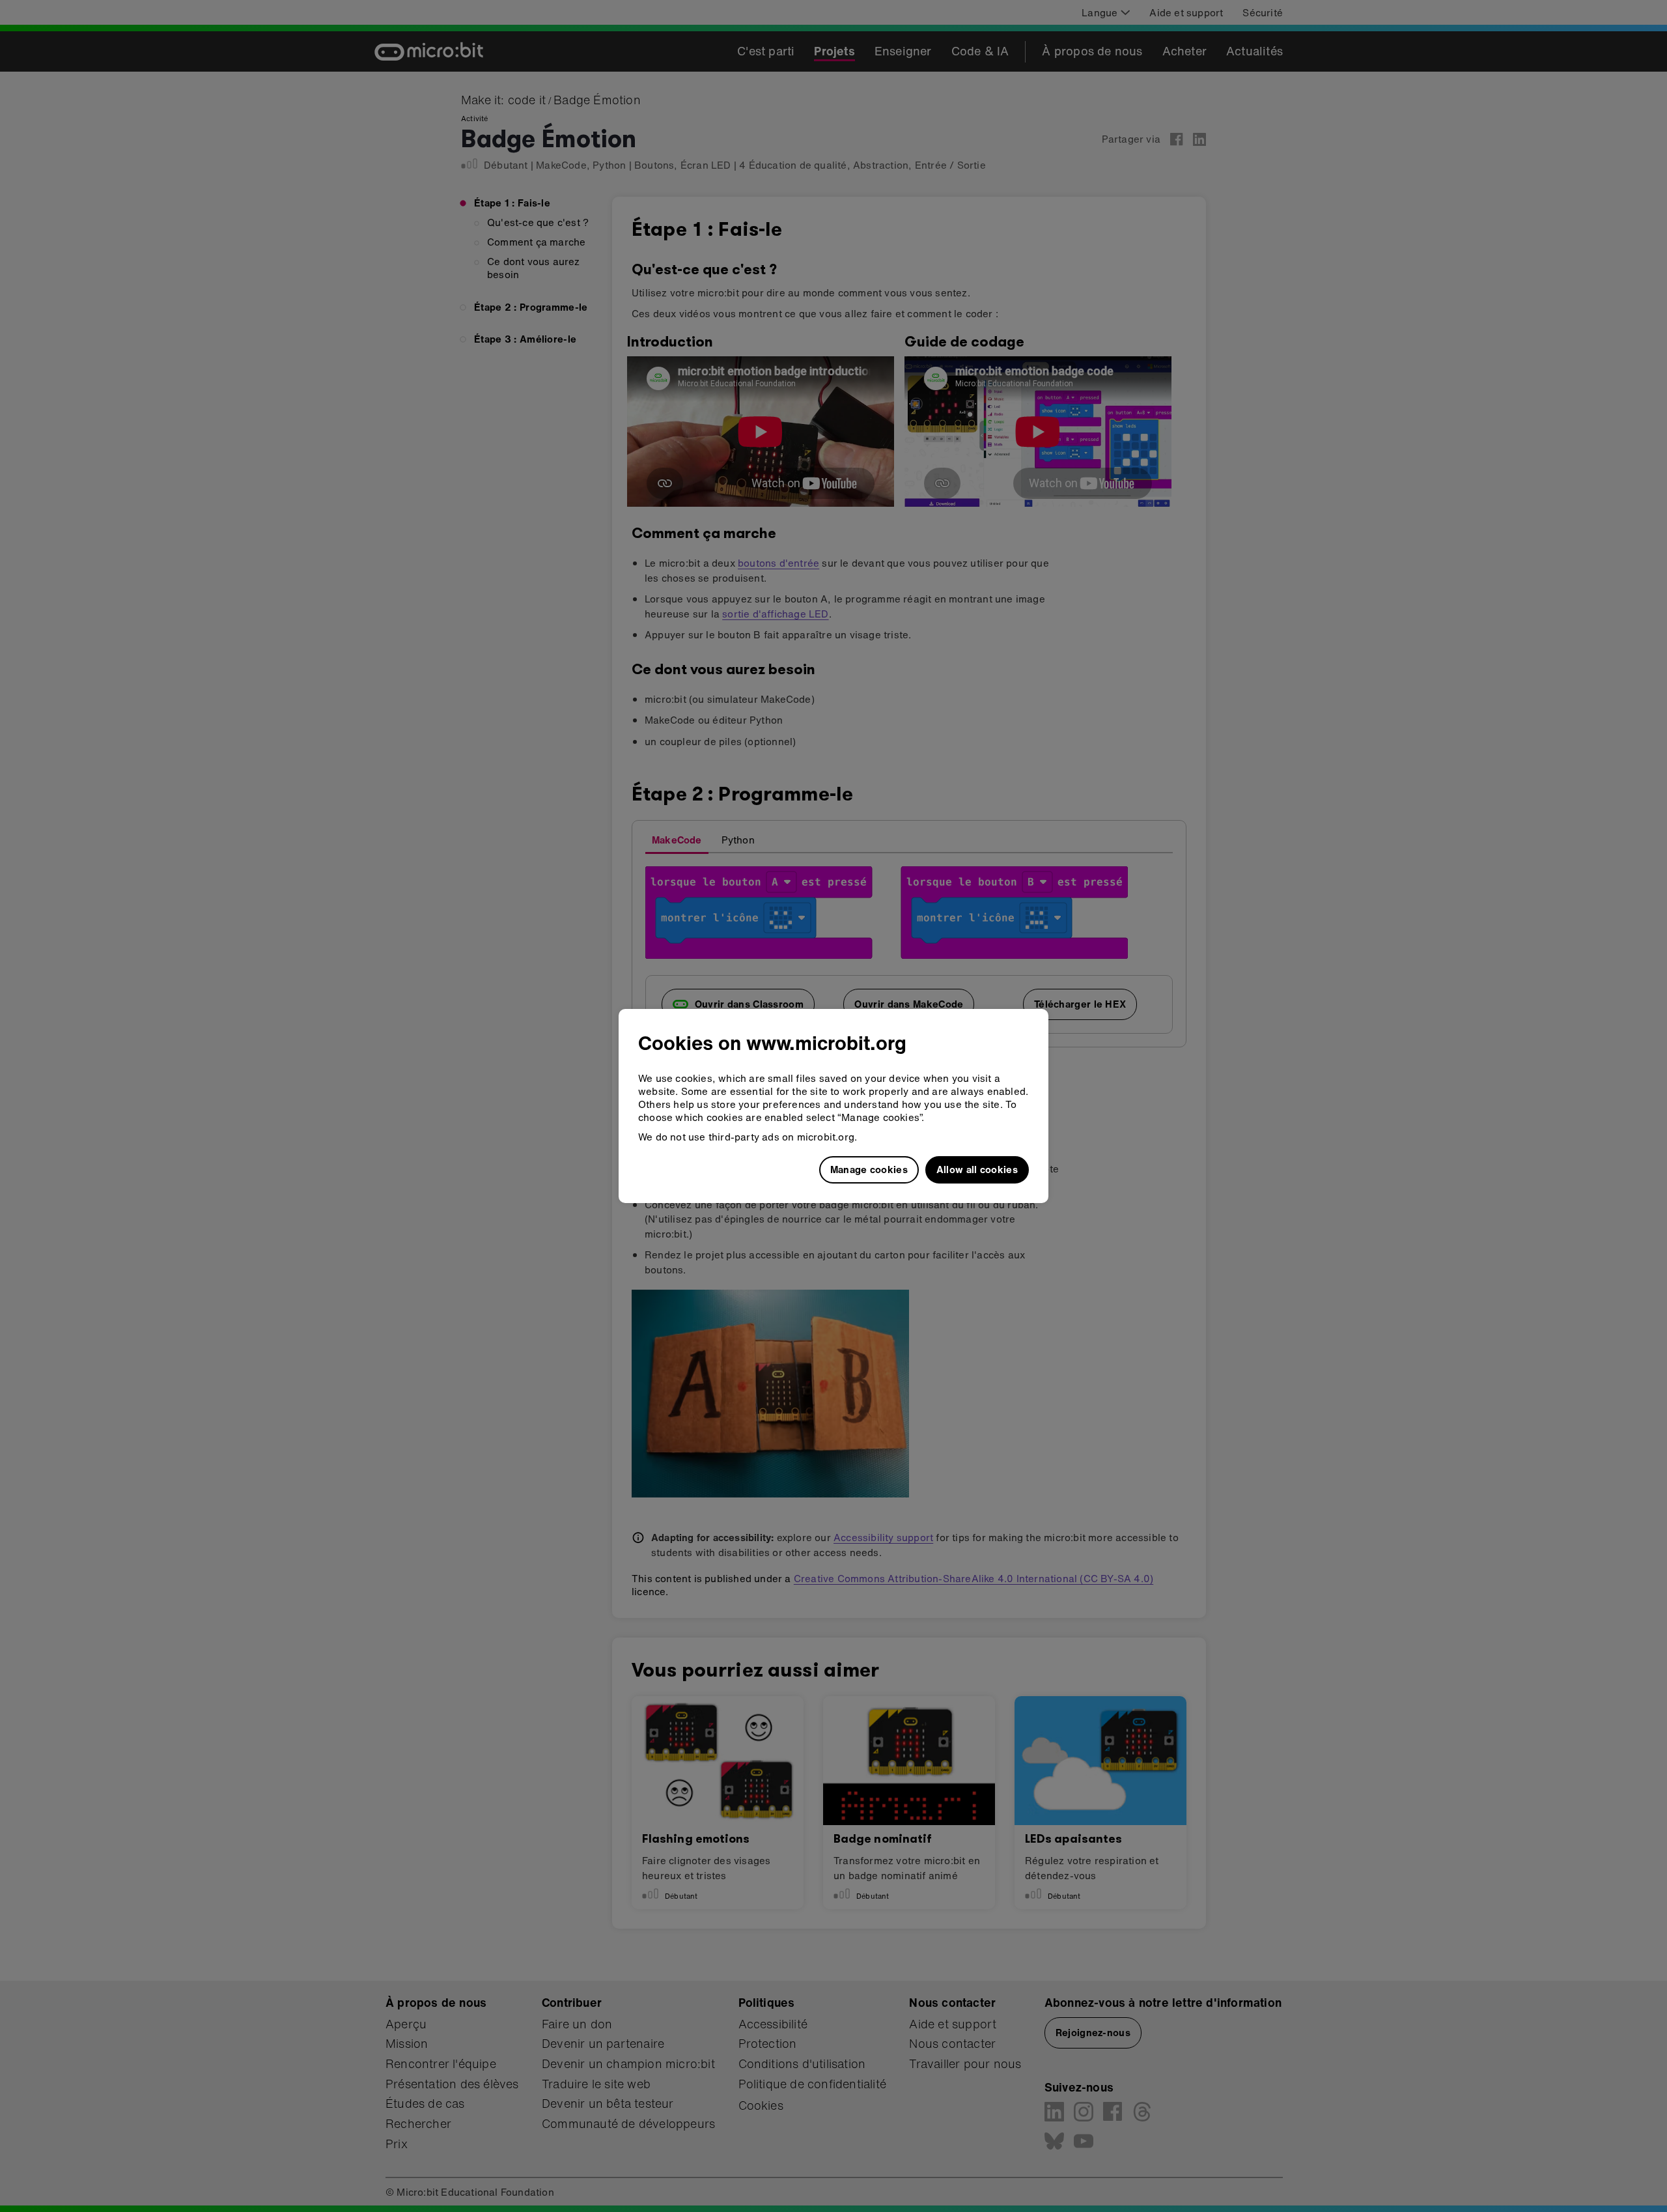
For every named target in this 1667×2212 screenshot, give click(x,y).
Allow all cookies (977, 1169)
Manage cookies (869, 1169)
